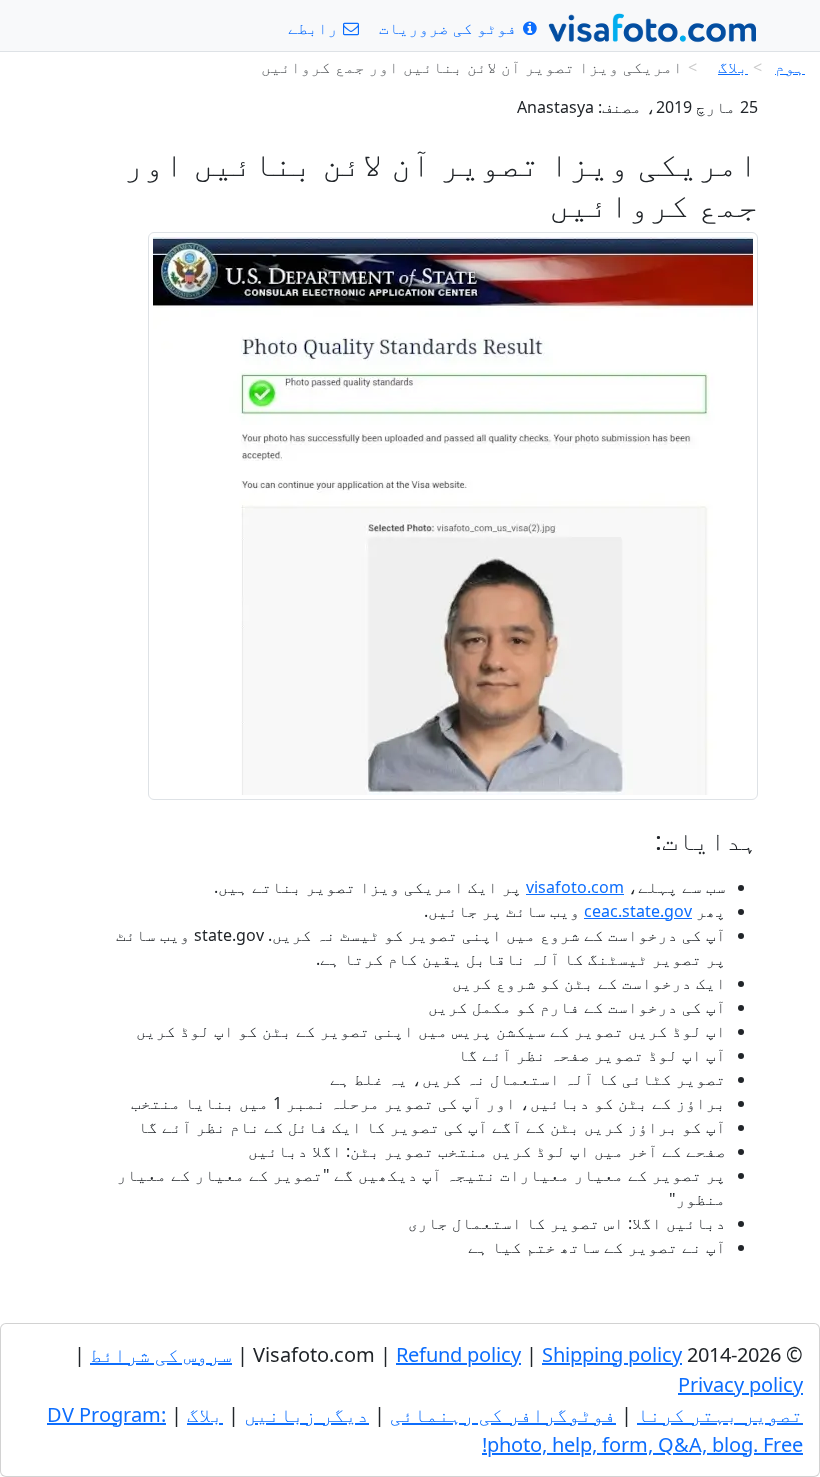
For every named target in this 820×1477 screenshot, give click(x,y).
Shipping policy (612, 1354)
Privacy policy (740, 1384)
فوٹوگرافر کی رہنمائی (503, 1414)
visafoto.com (575, 887)
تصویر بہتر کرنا (720, 1414)
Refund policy (458, 1354)
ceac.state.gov (638, 911)
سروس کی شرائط (161, 1354)
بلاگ (733, 67)
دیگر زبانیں (306, 1414)
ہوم (790, 67)
